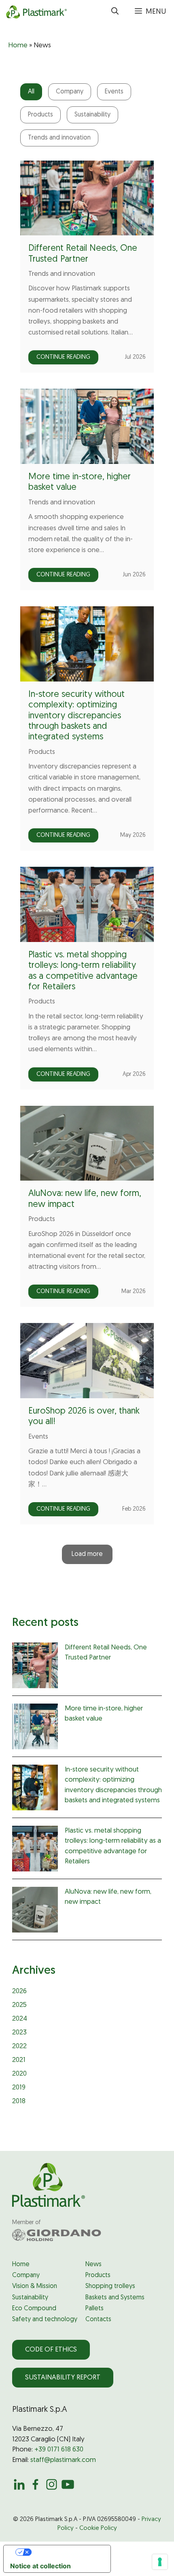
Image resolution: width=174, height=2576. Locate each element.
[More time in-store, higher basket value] (35, 1728)
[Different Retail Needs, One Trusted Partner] (35, 1667)
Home (18, 46)
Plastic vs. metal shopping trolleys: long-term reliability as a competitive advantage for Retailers (113, 1846)
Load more (87, 1554)
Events (114, 92)
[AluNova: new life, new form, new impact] (35, 1911)
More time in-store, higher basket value (104, 1714)
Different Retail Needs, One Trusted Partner (106, 1653)
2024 (20, 2019)
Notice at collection (40, 2566)
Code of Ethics (51, 2350)
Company (70, 92)
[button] (115, 12)
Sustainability (92, 115)
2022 (19, 2046)
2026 (19, 1991)
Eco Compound (34, 2309)
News (93, 2265)
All (31, 92)
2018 (19, 2101)
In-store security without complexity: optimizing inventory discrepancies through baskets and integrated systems (76, 716)
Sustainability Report (63, 2378)
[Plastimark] (35, 12)
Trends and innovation (59, 138)
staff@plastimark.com (63, 2460)
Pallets (94, 2309)
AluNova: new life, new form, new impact (108, 1897)
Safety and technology (45, 2320)
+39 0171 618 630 (59, 2450)
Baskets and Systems (115, 2298)
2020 (19, 2074)
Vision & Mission (35, 2286)
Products (40, 115)
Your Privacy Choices (65, 2552)
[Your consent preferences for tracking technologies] (160, 2562)
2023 (19, 2033)
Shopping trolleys (110, 2286)
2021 (19, 2060)
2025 (19, 2005)
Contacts (98, 2320)
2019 (19, 2088)
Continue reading (63, 357)
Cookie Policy (98, 2528)
